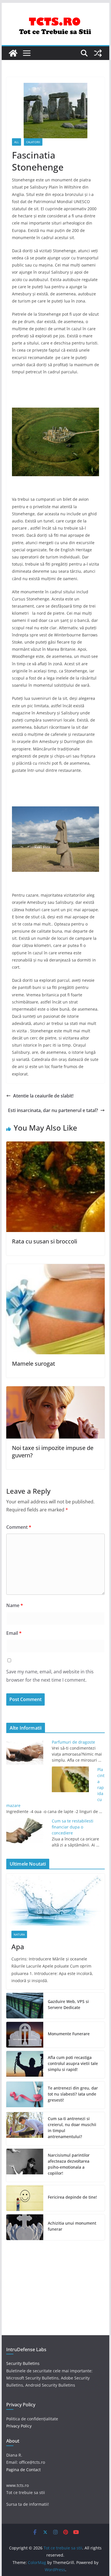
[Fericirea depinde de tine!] (25, 2198)
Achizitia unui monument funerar (72, 2226)
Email (14, 1633)
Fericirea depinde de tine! (72, 2197)
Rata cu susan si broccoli (45, 1241)
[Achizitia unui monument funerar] (25, 2227)
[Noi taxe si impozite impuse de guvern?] (55, 1390)
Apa (18, 1947)
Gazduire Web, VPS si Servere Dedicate (68, 2004)
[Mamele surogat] (55, 1268)
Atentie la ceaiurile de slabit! (43, 1096)
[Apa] (55, 1900)
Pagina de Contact (23, 2470)
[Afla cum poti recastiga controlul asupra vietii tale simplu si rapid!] (25, 2065)
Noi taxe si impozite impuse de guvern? (53, 1452)
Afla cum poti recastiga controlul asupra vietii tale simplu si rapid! (73, 2063)
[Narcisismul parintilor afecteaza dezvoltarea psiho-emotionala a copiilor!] (25, 2165)
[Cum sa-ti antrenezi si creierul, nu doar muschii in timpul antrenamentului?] (25, 2129)
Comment (19, 1527)
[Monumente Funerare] (25, 2035)
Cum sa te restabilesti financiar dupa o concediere (73, 1827)
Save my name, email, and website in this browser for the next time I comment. (50, 1676)
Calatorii (33, 142)
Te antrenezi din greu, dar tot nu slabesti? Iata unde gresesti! (73, 2094)
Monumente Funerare (69, 2034)
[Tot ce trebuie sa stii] (13, 53)
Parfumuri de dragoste (73, 1742)
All (17, 142)
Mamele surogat (34, 1364)
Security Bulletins (23, 2363)
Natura (19, 1934)
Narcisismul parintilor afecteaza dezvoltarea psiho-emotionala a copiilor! (69, 2164)
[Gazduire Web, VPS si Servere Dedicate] (25, 2006)
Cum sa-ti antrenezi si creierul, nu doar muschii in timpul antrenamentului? (72, 2128)
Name (15, 1605)
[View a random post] (98, 53)
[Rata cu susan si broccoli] (55, 1145)
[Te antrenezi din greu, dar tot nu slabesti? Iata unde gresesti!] (25, 2095)
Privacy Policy (19, 2426)
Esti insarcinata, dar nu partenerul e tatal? (53, 1110)
